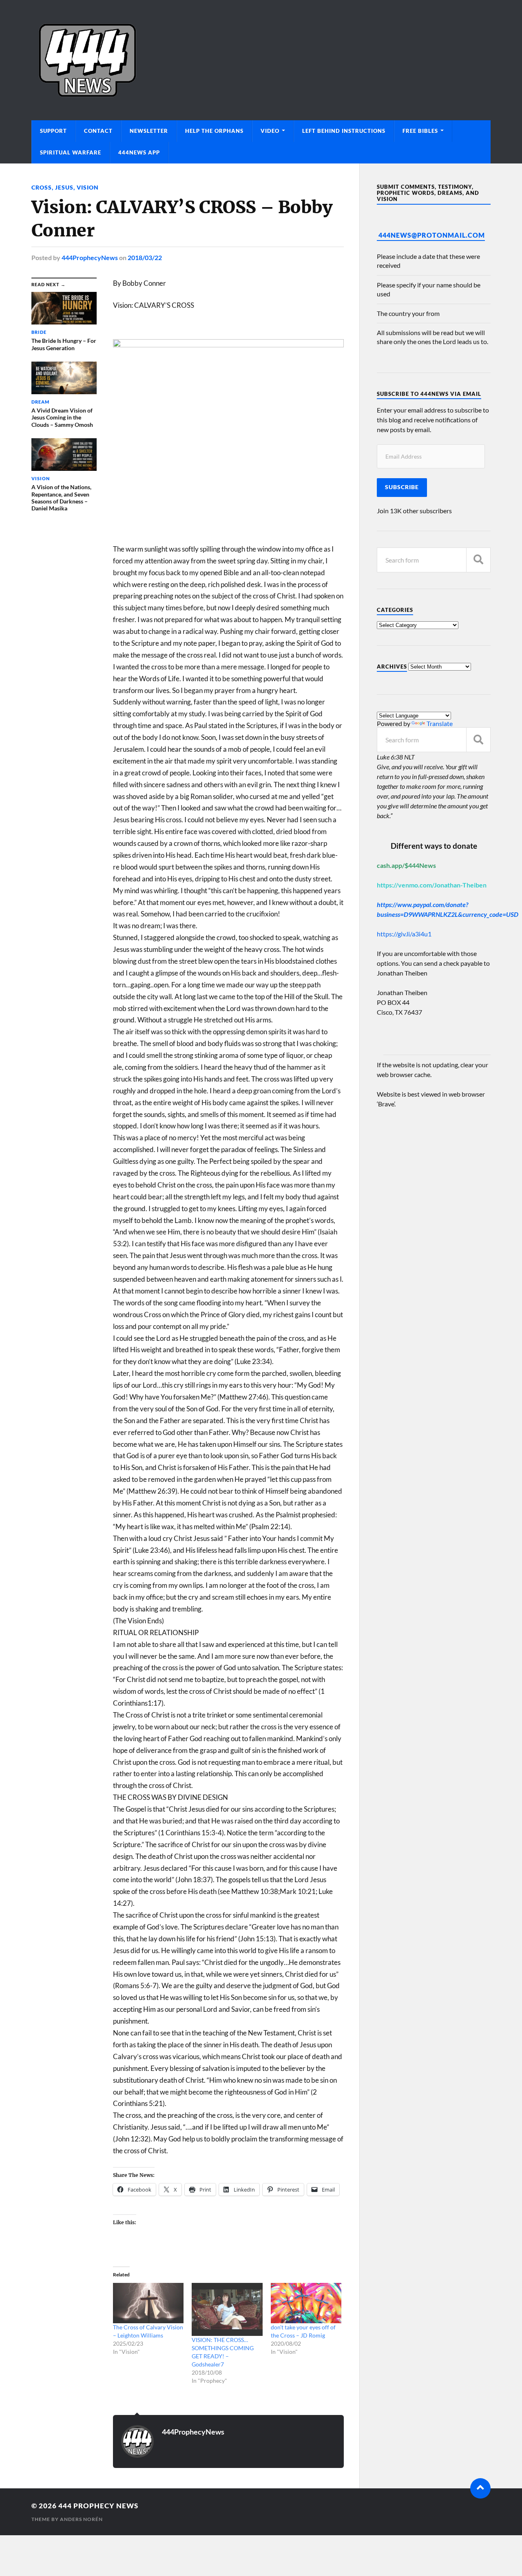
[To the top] (480, 2488)
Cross (42, 187)
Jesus (64, 187)
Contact (98, 131)
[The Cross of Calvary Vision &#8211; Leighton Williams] (148, 2303)
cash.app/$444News (406, 865)
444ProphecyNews (90, 257)
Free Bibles (420, 131)
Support (53, 131)
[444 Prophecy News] (261, 60)
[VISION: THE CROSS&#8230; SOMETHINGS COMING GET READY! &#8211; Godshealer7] (227, 2309)
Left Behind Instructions (344, 131)
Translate (440, 723)
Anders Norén (81, 2519)
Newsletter (149, 131)
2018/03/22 (145, 257)
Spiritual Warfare (71, 152)
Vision (88, 187)
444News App (139, 152)
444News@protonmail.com (432, 235)
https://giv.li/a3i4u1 (404, 934)
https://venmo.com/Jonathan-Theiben (432, 885)
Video (270, 131)
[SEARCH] (478, 560)
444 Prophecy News (98, 2506)
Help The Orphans (214, 131)
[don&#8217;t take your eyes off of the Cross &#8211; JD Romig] (306, 2303)
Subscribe (402, 487)
